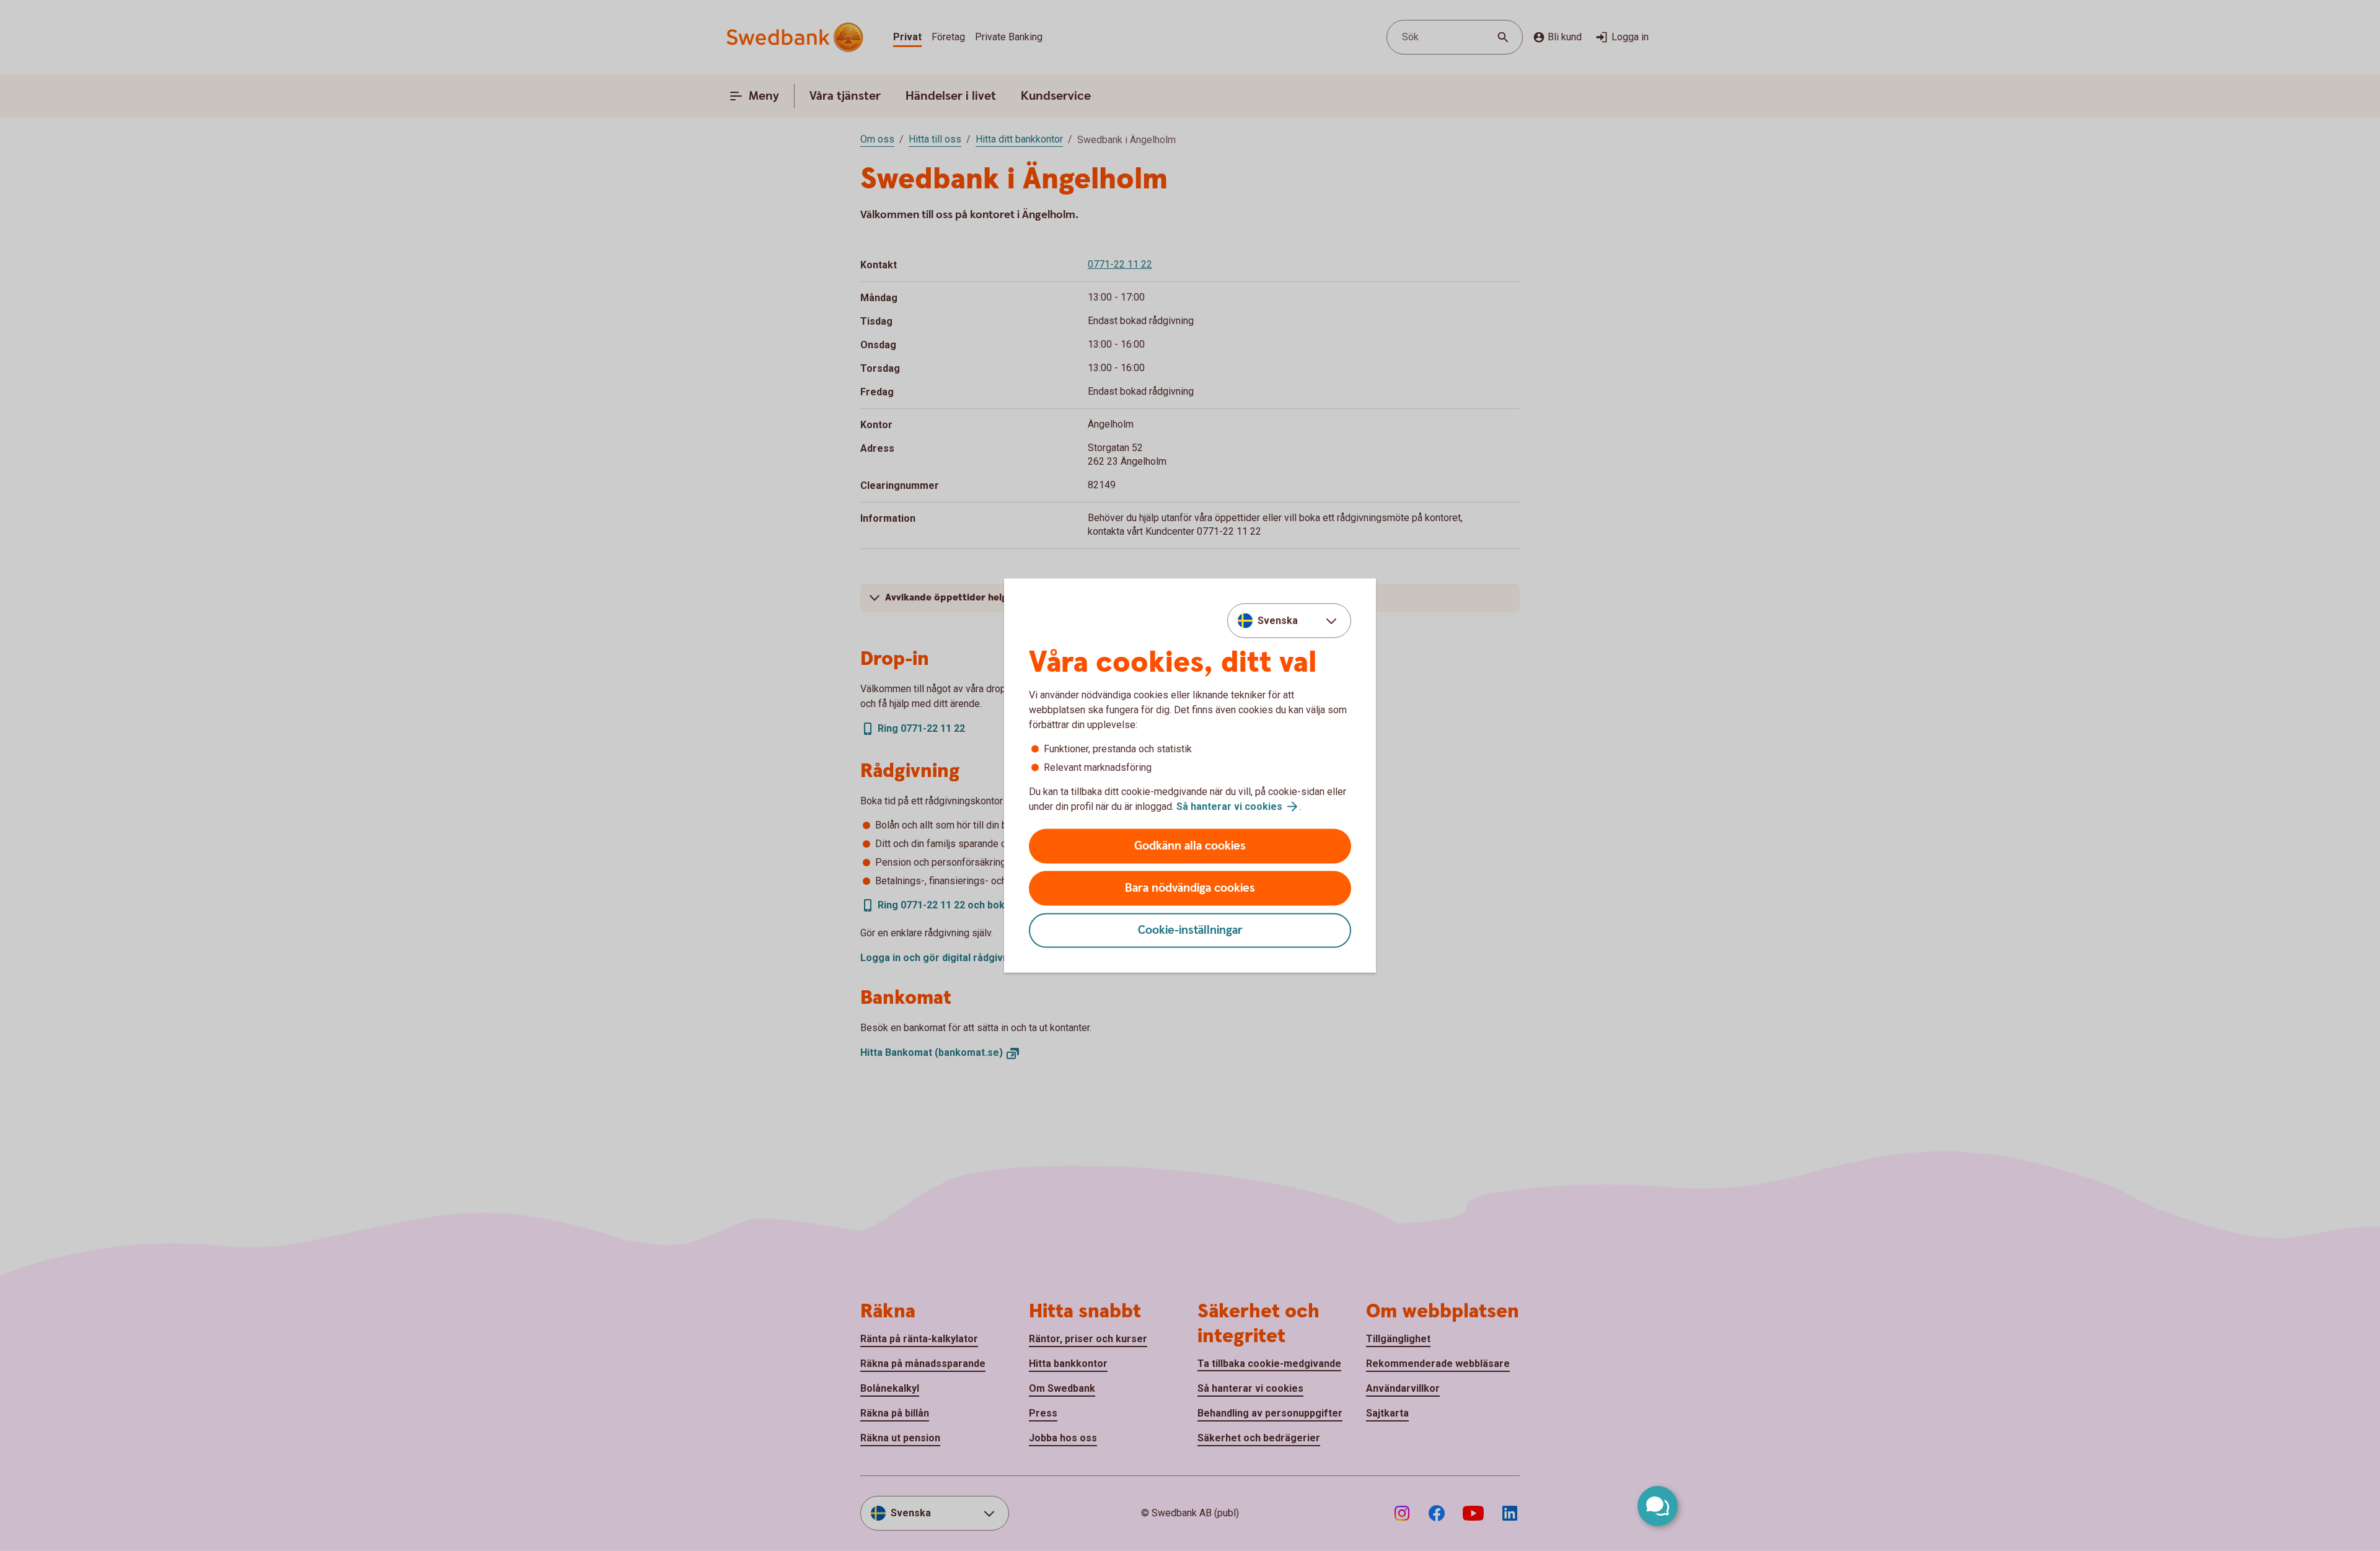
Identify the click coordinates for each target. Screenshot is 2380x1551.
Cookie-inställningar (1190, 930)
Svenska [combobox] (1278, 620)
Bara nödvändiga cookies (1190, 888)
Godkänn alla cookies (1190, 846)
